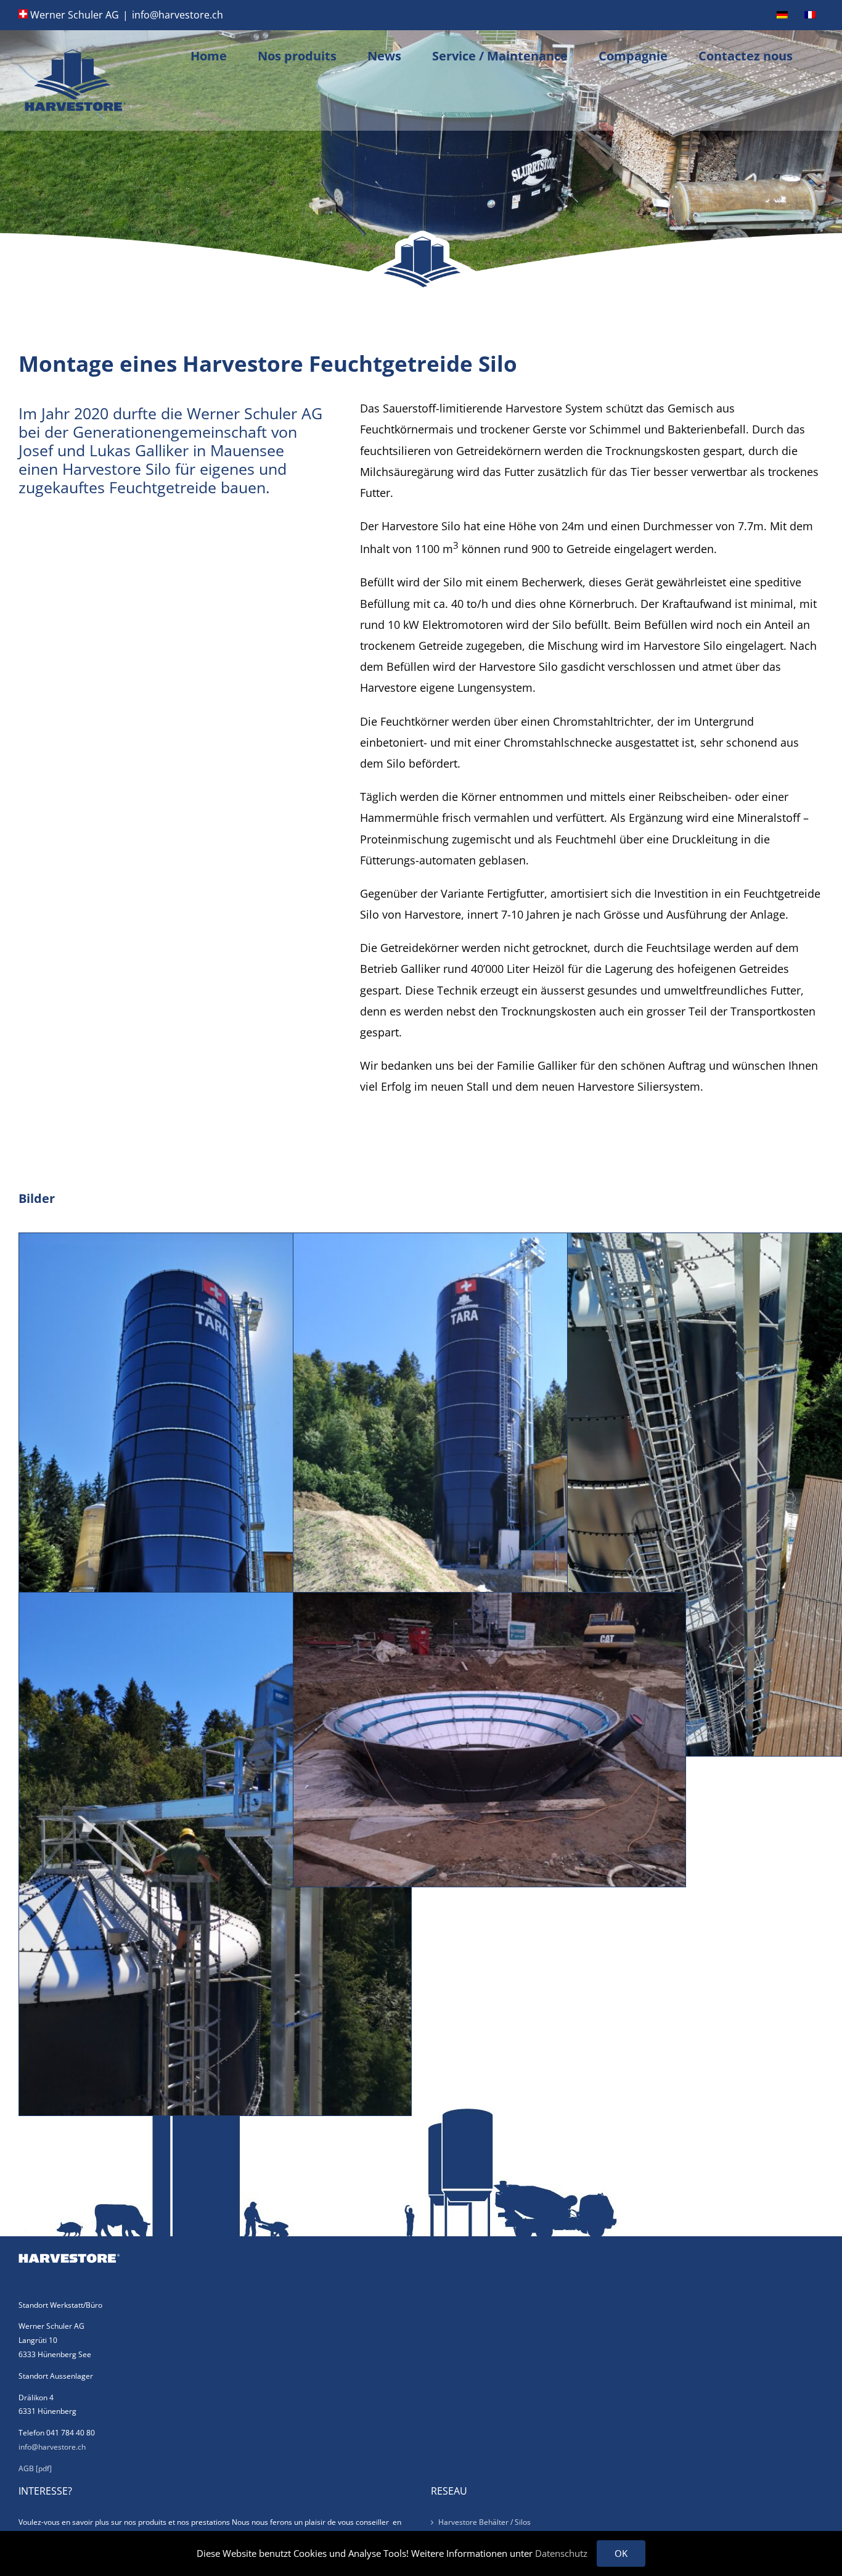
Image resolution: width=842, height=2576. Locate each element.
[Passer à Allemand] (782, 15)
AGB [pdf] (35, 2468)
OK (621, 2553)
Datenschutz (561, 2553)
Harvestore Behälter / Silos (484, 2522)
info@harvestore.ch (178, 15)
